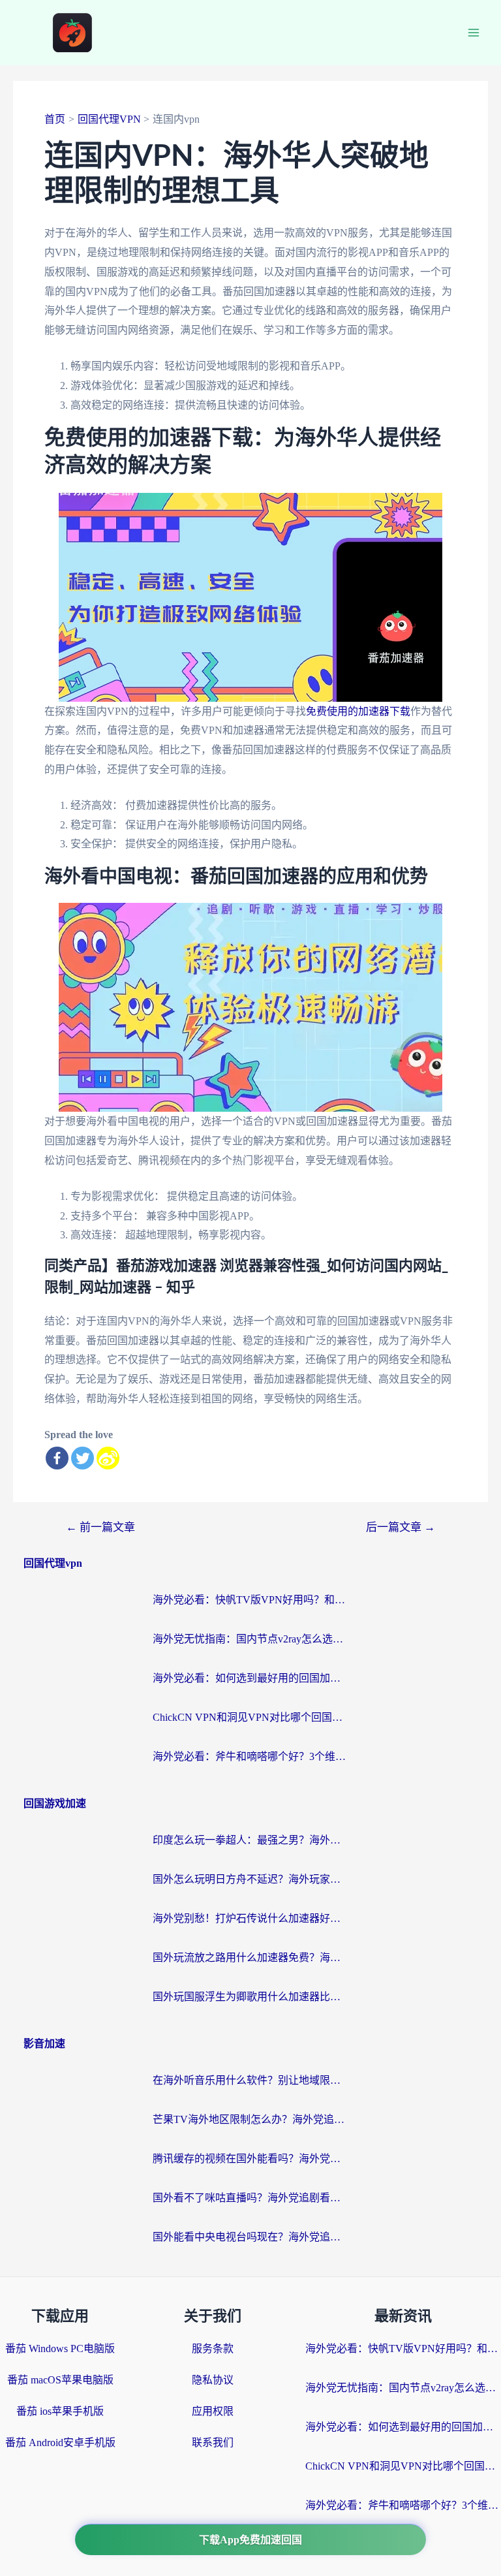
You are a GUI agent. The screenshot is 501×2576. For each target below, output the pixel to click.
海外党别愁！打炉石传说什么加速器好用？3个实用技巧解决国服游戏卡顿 (250, 1918)
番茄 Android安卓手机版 (60, 2442)
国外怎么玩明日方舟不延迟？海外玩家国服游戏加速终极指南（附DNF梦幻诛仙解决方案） (250, 1879)
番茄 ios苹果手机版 (60, 2411)
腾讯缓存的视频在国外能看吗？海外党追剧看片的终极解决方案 (250, 2159)
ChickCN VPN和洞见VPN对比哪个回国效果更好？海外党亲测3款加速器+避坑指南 (250, 1717)
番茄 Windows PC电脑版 (60, 2348)
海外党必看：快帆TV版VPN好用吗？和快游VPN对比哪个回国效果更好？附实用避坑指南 (250, 1600)
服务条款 (213, 2348)
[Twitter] (83, 1458)
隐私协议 (213, 2380)
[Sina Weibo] (108, 1458)
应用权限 (213, 2411)
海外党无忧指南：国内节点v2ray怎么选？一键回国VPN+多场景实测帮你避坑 (250, 1639)
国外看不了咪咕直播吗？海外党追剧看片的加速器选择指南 (250, 2198)
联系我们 (213, 2442)
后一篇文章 (401, 1527)
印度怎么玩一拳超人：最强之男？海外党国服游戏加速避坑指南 (250, 1840)
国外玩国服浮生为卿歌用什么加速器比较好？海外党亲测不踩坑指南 (250, 1997)
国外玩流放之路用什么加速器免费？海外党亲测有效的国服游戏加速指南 (250, 1957)
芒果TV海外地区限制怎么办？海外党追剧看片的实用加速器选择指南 (250, 2119)
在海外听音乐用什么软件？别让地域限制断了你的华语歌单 (250, 2080)
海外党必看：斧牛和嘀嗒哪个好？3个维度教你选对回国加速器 (250, 1756)
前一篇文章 (100, 1527)
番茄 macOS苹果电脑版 (60, 2380)
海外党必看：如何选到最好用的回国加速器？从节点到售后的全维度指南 (250, 1678)
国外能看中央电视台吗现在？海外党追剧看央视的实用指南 (250, 2237)
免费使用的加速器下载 (358, 711)
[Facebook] (57, 1458)
